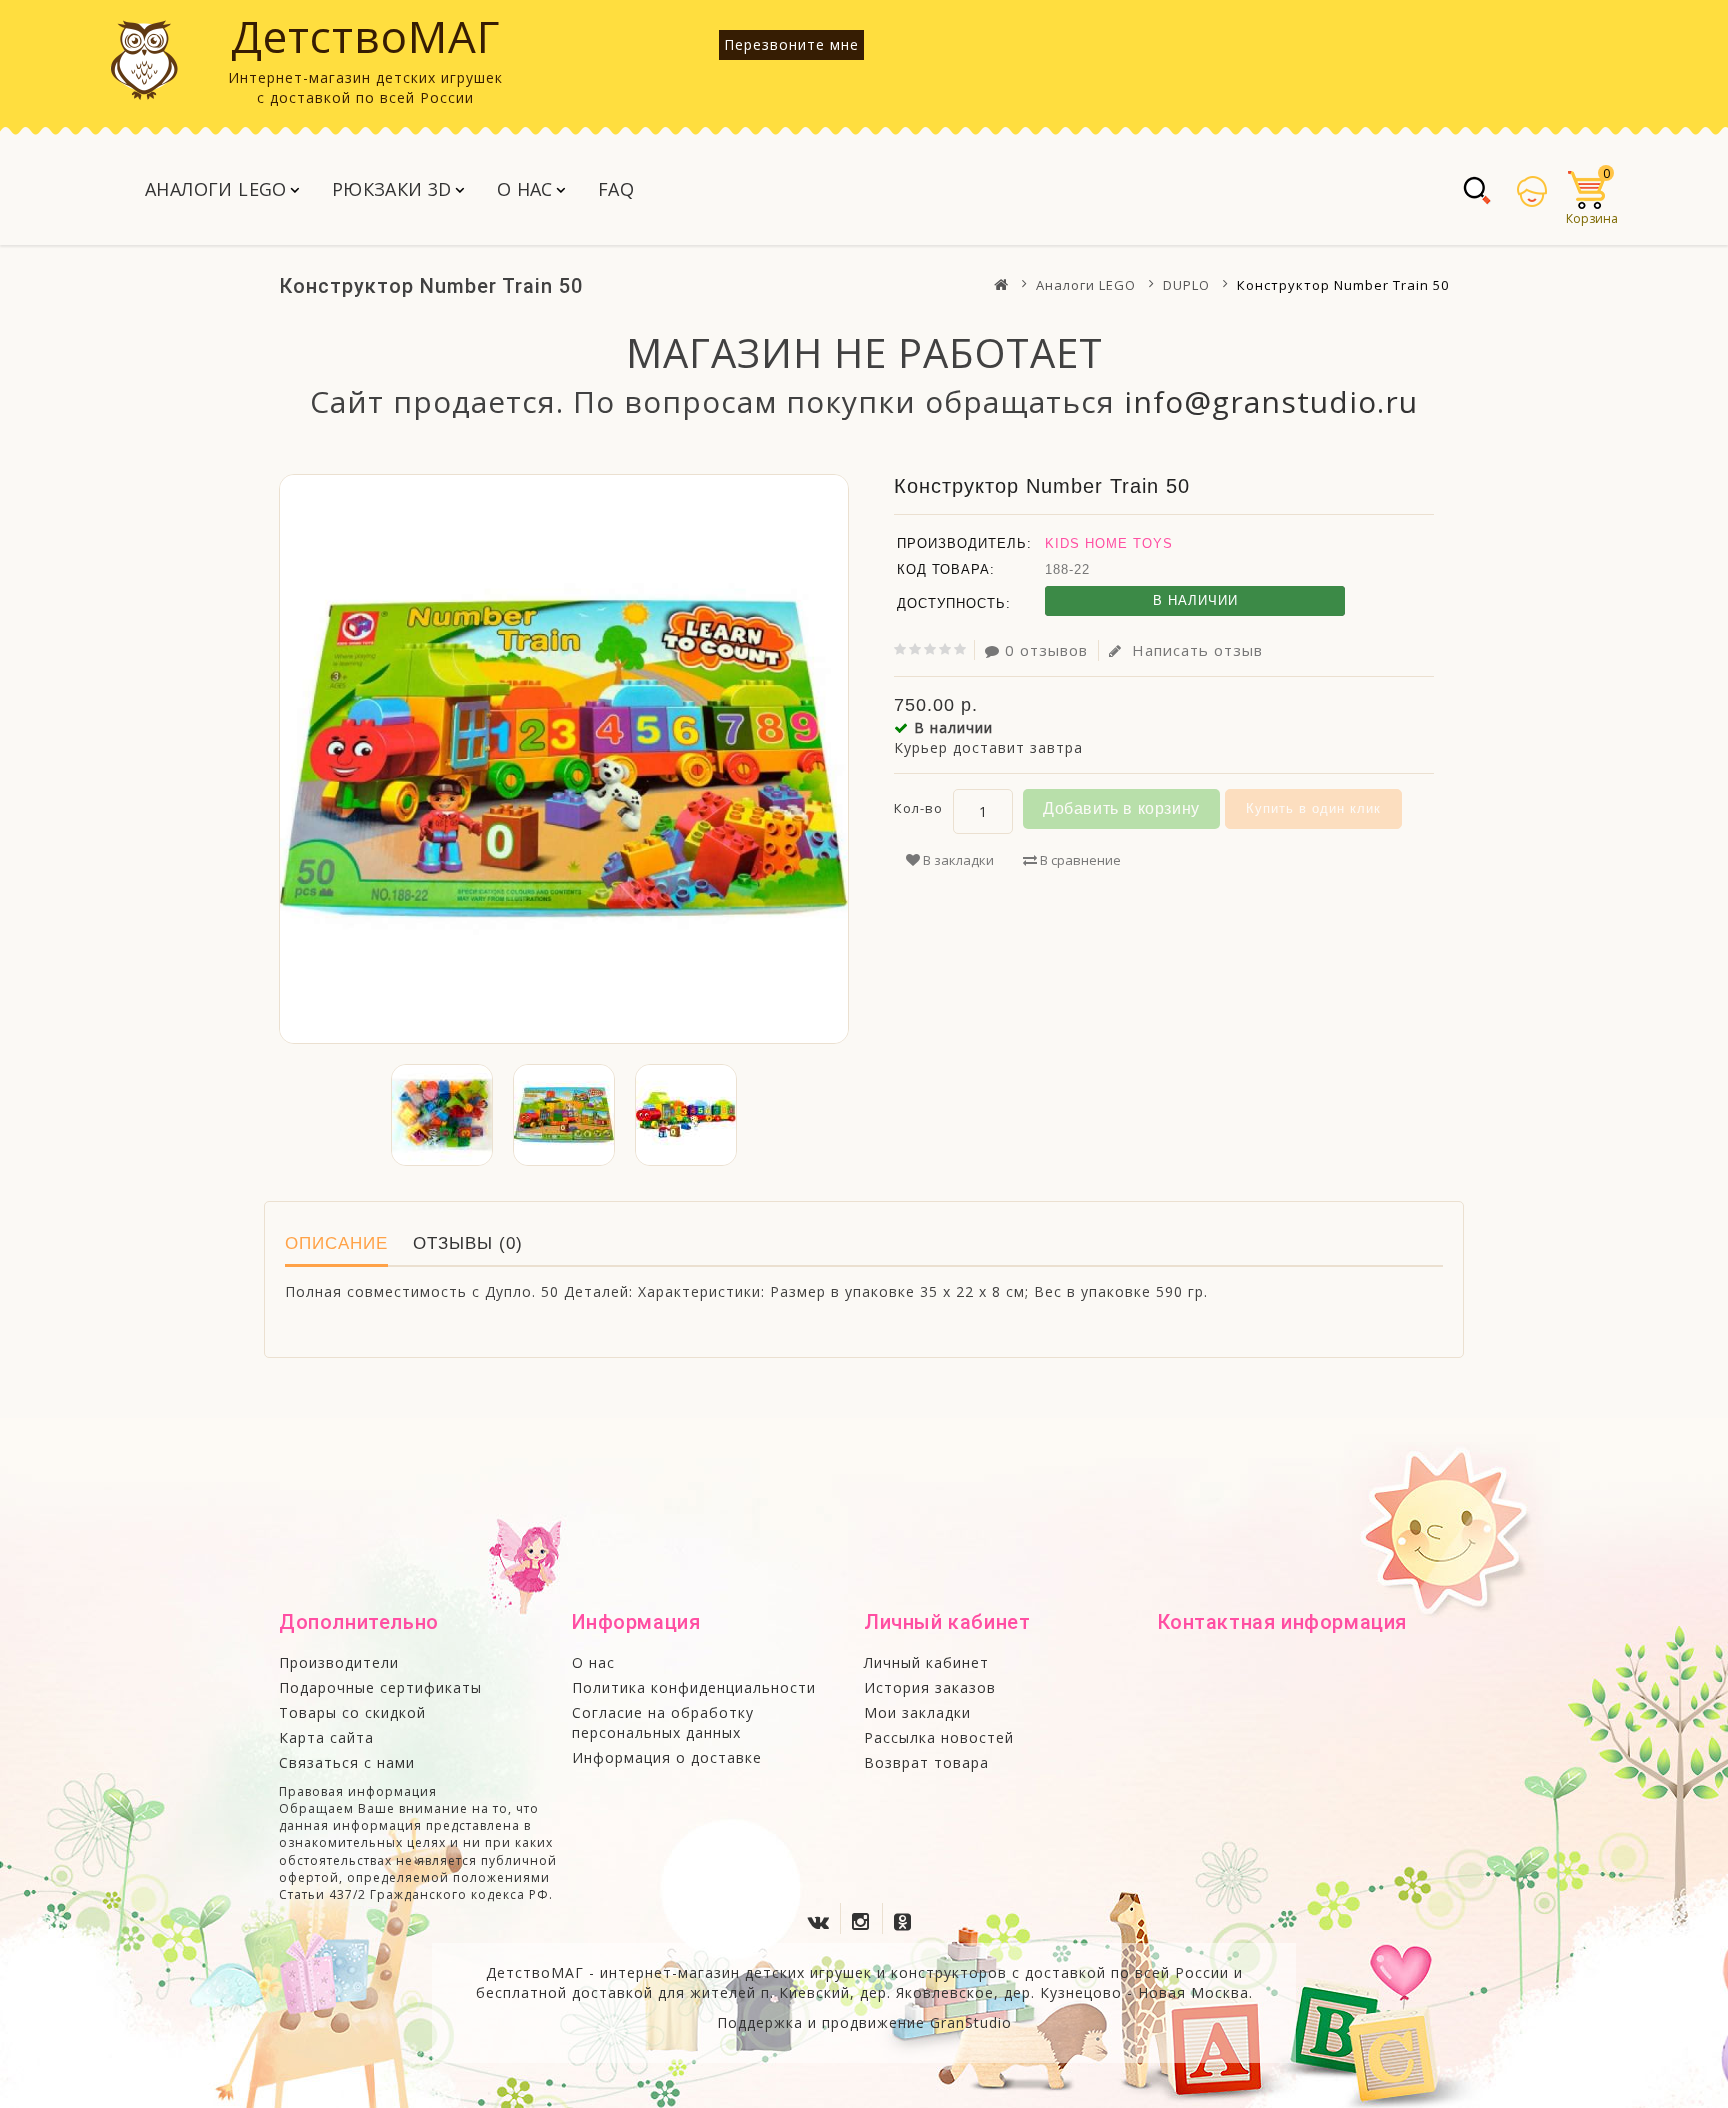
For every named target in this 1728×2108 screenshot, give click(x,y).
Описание (336, 1243)
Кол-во (918, 808)
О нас (525, 189)
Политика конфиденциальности (694, 1687)
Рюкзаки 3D (392, 189)
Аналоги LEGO (216, 189)
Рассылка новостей (939, 1737)
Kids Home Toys (1109, 543)
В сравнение (1079, 860)
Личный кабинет (926, 1662)
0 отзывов (1046, 650)
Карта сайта (326, 1737)
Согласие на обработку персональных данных (663, 1722)
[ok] (906, 1918)
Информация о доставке (667, 1757)
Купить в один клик (1313, 808)
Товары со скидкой (352, 1712)
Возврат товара (926, 1762)
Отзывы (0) (468, 1243)
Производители (339, 1662)
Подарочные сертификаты (380, 1687)
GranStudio (971, 2022)
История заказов (930, 1687)
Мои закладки (917, 1712)
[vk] (822, 1918)
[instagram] (864, 1918)
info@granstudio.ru (1271, 401)
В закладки (957, 860)
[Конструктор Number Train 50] (564, 759)
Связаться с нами (347, 1762)
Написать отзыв (1195, 650)
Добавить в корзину (1121, 808)
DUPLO (1186, 285)
